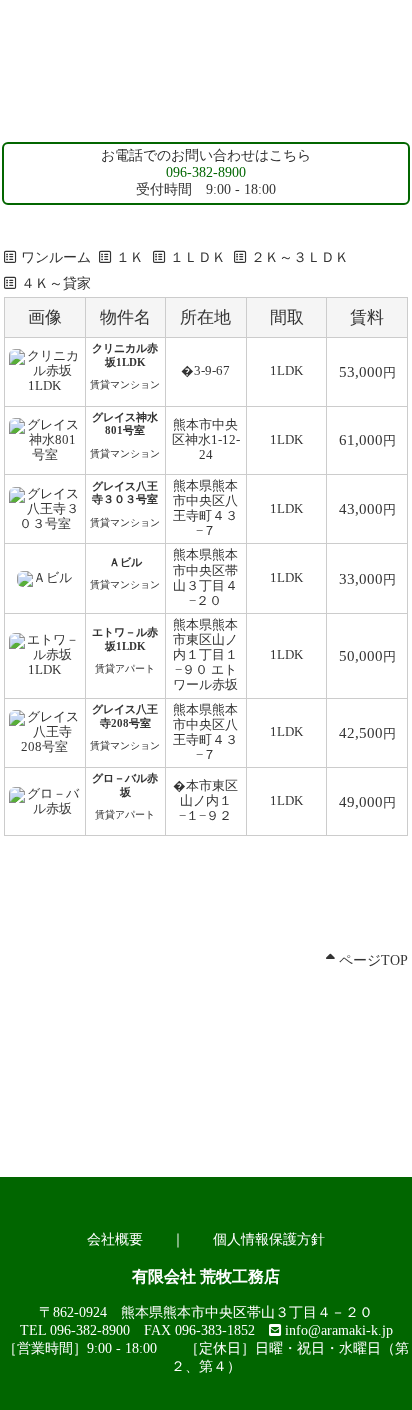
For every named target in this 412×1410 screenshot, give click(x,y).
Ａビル (125, 562)
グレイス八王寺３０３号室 (125, 493)
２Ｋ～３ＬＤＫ (300, 257)
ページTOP (371, 960)
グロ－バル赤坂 (125, 785)
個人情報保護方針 (269, 1239)
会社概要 (115, 1239)
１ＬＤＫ (198, 257)
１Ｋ (130, 257)
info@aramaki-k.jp (339, 1330)
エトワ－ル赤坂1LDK (125, 639)
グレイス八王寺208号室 (125, 716)
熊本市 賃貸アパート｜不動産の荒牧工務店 (206, 110)
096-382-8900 (206, 172)
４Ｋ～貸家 (56, 283)
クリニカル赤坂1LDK (125, 355)
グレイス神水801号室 (125, 424)
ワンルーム (56, 257)
